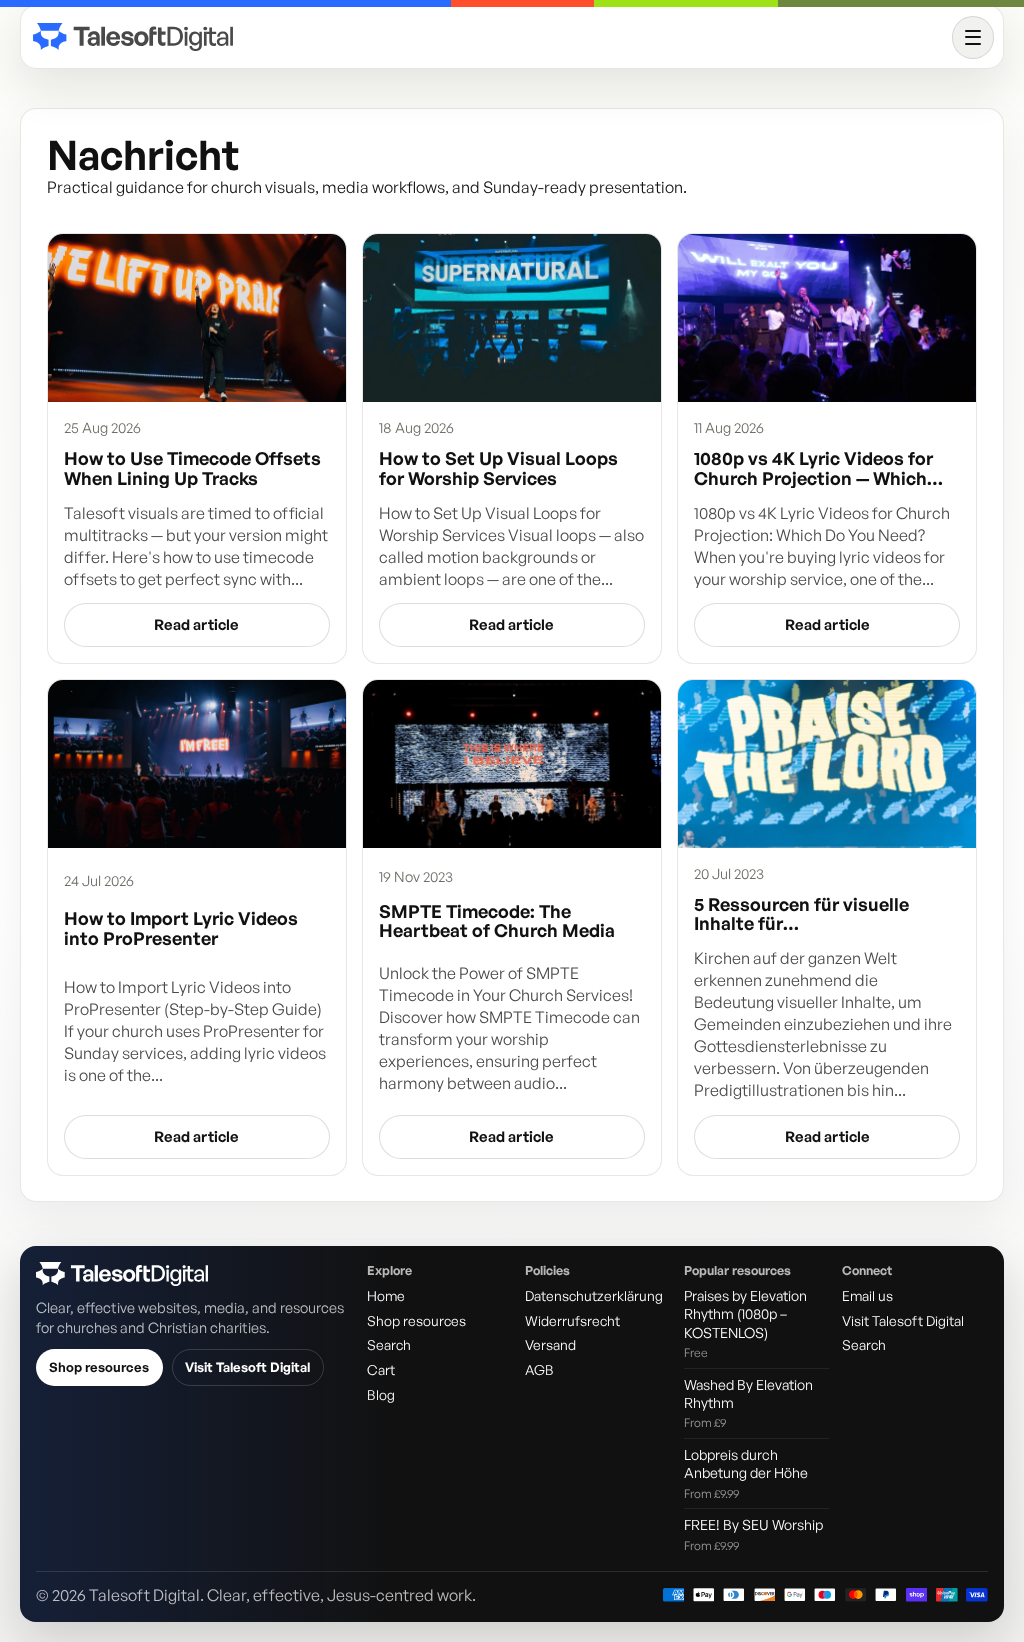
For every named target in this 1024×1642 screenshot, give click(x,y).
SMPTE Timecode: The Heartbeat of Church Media (497, 921)
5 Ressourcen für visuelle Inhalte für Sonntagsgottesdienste (801, 914)
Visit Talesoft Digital (247, 1367)
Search (389, 1344)
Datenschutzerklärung (594, 1295)
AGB (539, 1369)
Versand (550, 1344)
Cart (381, 1369)
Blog (381, 1394)
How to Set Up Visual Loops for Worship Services (498, 468)
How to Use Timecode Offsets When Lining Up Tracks (192, 468)
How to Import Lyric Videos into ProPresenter (181, 928)
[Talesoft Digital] (488, 37)
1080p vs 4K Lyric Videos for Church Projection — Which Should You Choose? (813, 468)
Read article (196, 624)
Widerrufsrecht (572, 1320)
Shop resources (99, 1367)
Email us (867, 1295)
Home (386, 1295)
